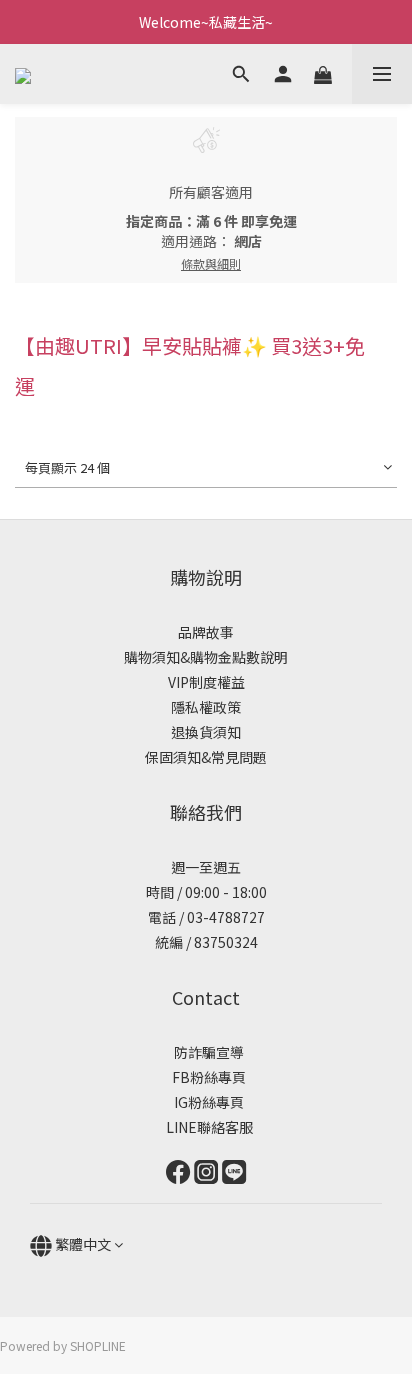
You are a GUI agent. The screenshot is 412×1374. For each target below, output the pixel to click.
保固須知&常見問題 (206, 757)
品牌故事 (206, 632)
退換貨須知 (206, 732)
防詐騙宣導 (209, 1052)
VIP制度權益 (206, 682)
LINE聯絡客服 (206, 1127)
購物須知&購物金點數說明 (206, 657)
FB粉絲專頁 (206, 1077)
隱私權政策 (206, 707)
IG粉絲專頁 (206, 1102)
